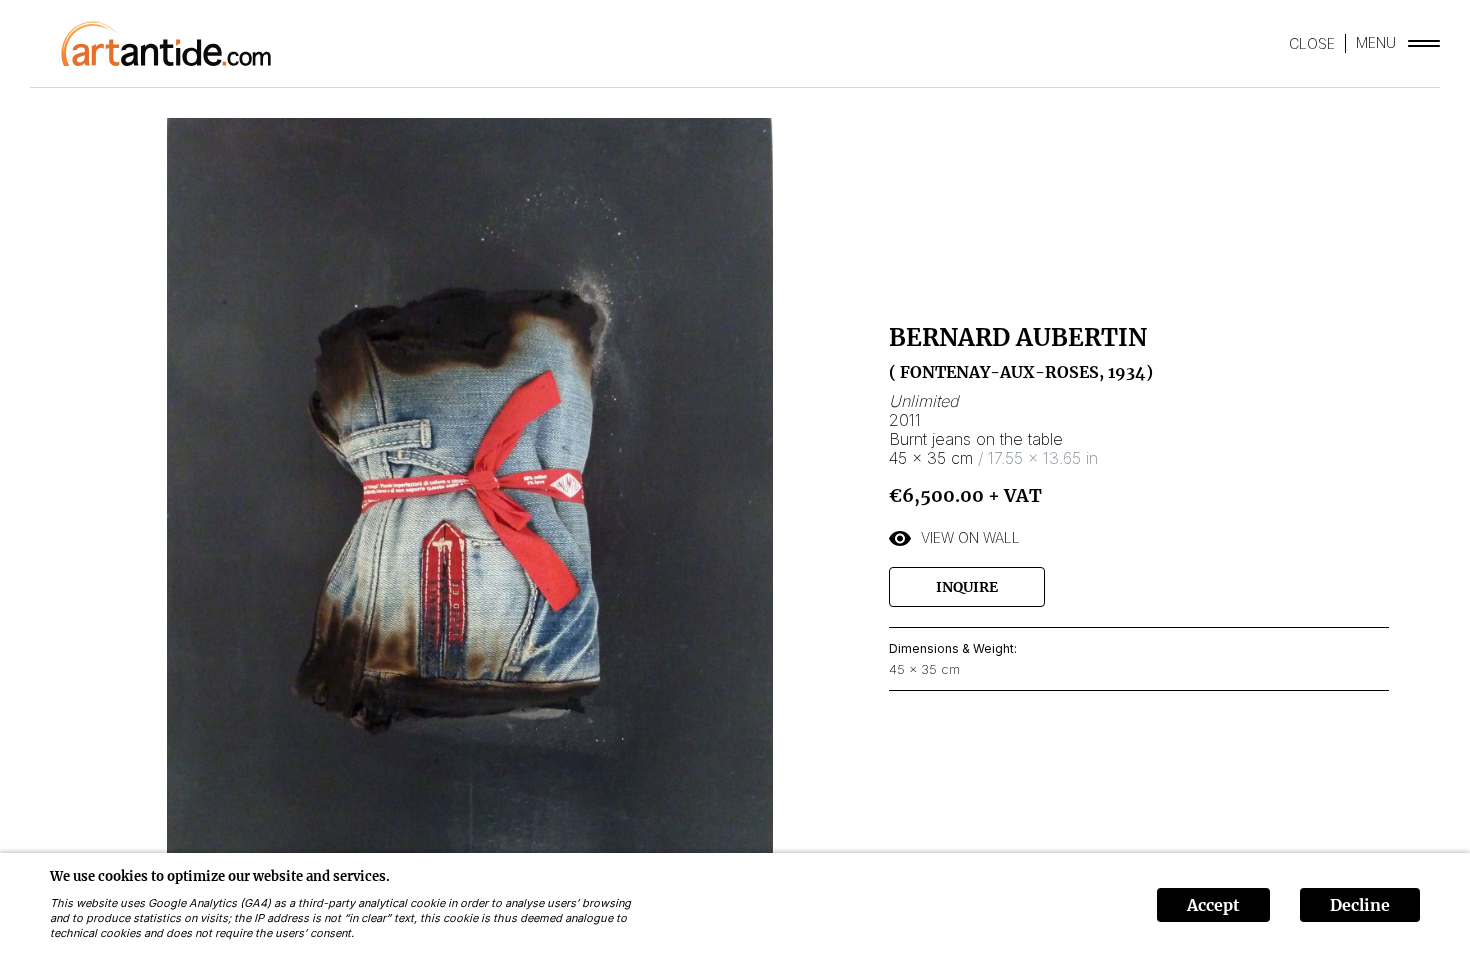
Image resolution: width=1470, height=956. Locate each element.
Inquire (967, 587)
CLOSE (1312, 43)
